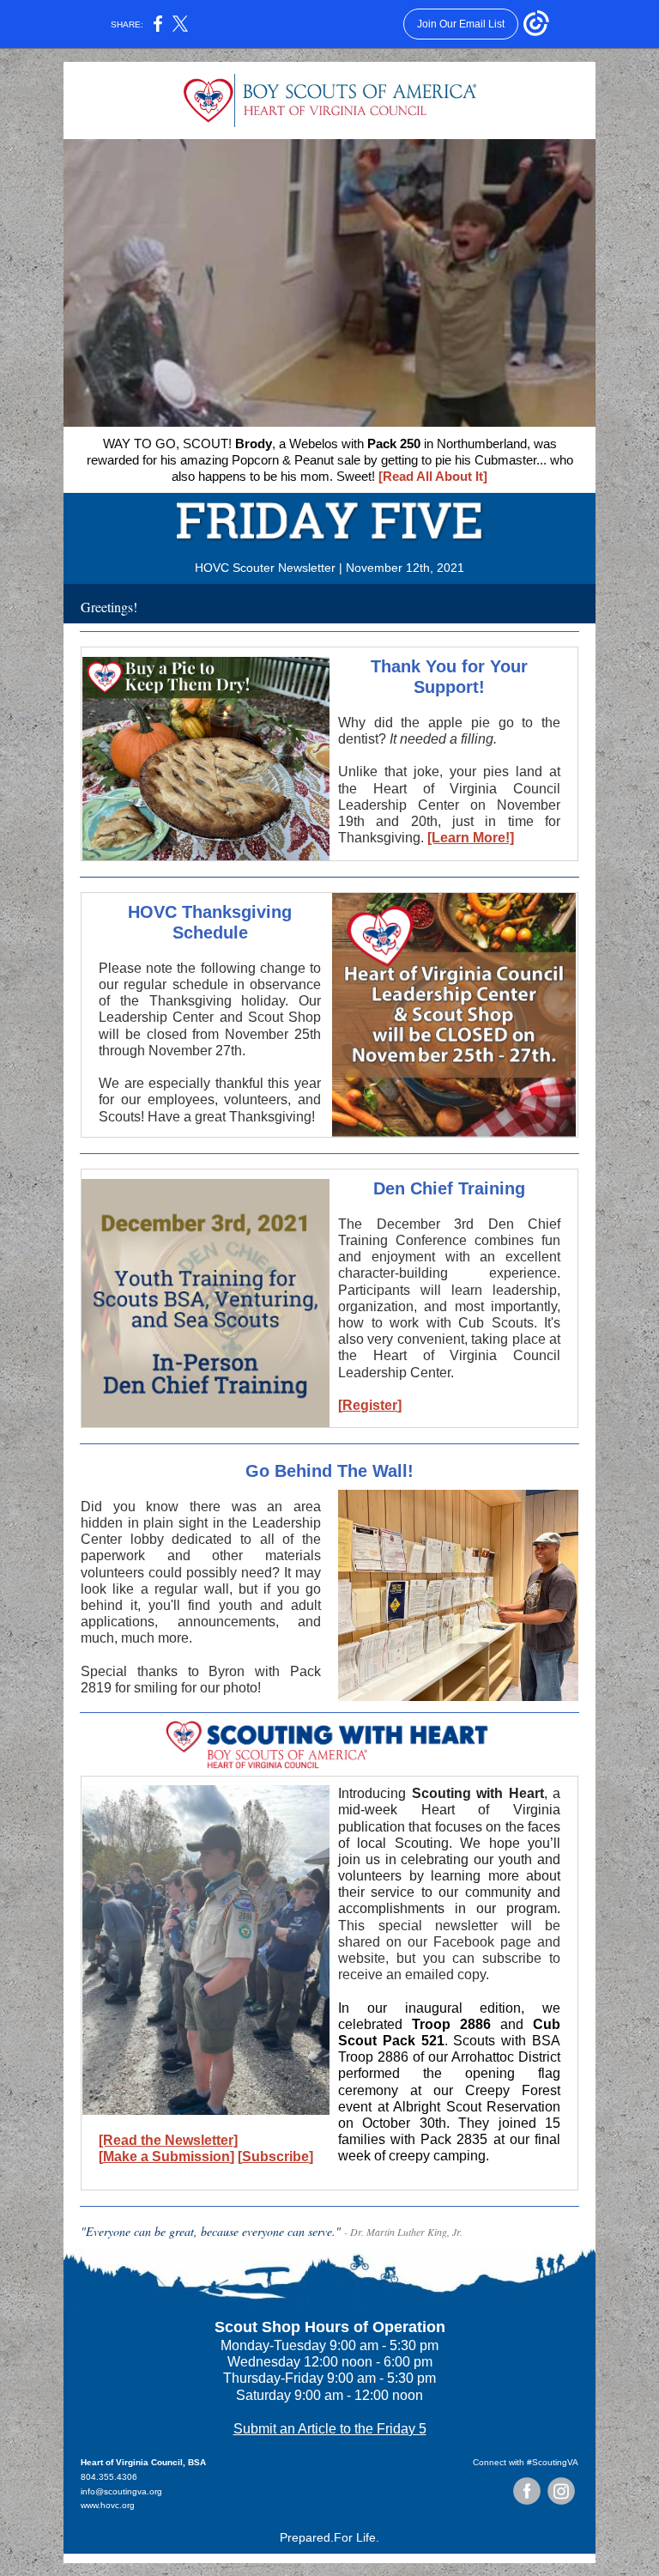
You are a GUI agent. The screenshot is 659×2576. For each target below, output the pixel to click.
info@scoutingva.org (121, 2491)
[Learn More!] (471, 838)
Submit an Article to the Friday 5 (330, 2429)
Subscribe (275, 2157)
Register (370, 1405)
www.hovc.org (108, 2505)
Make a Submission (166, 2157)
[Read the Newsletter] (168, 2140)
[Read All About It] (433, 476)
